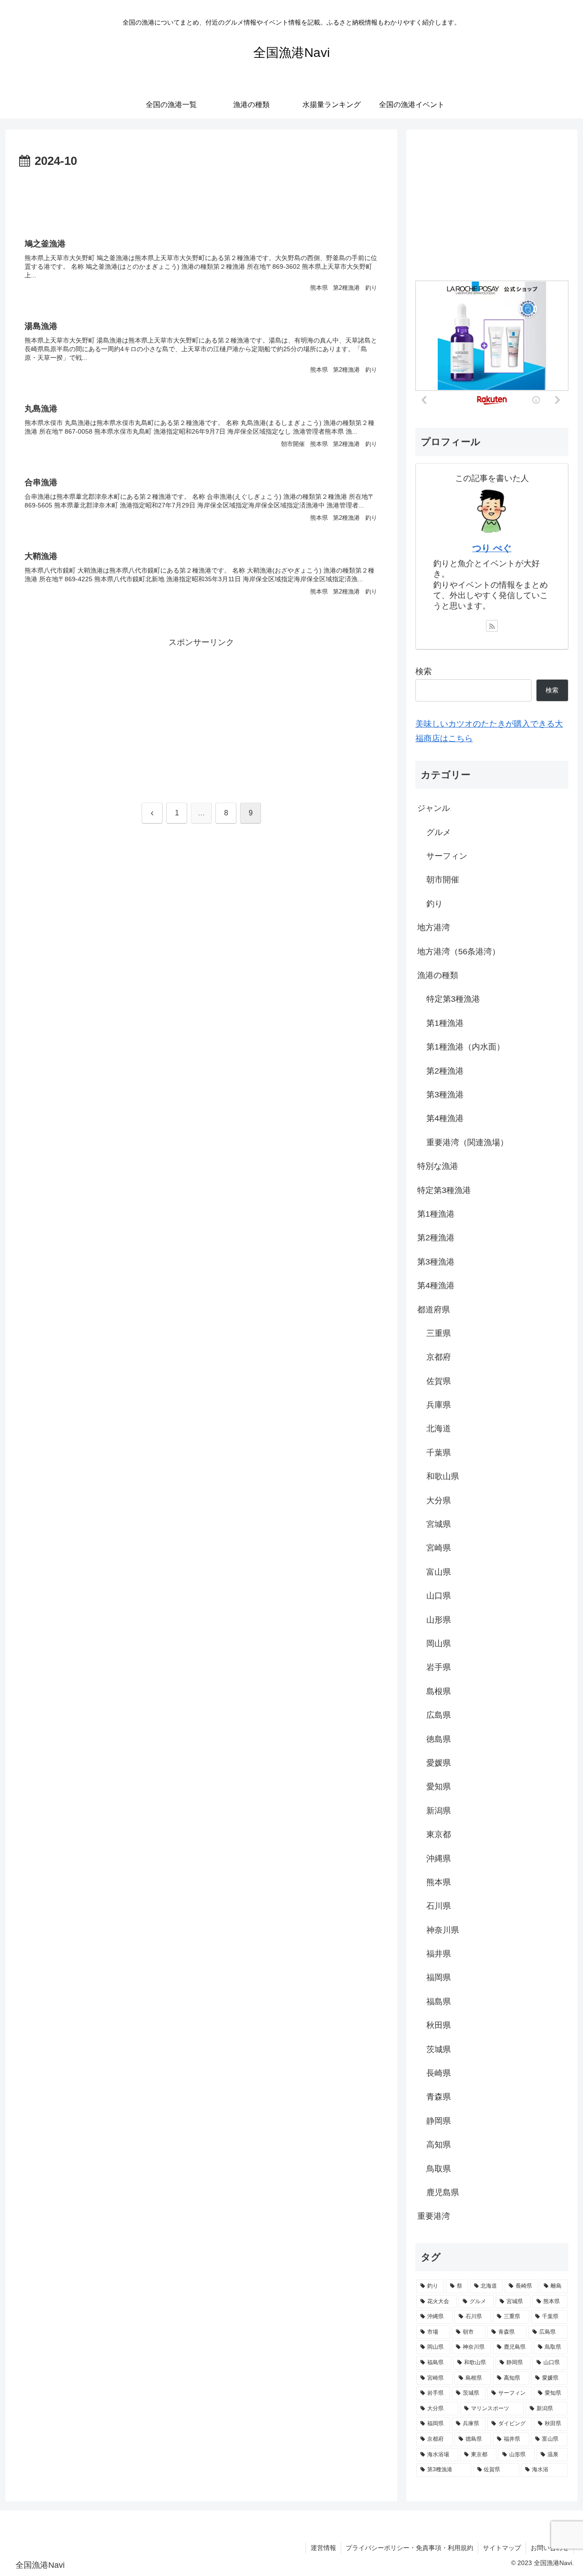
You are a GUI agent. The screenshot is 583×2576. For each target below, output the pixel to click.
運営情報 (323, 2548)
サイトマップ (502, 2548)
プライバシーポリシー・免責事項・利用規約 (409, 2548)
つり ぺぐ (492, 548)
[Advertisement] (201, 197)
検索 (424, 671)
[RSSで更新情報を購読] (492, 626)
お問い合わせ (550, 2548)
